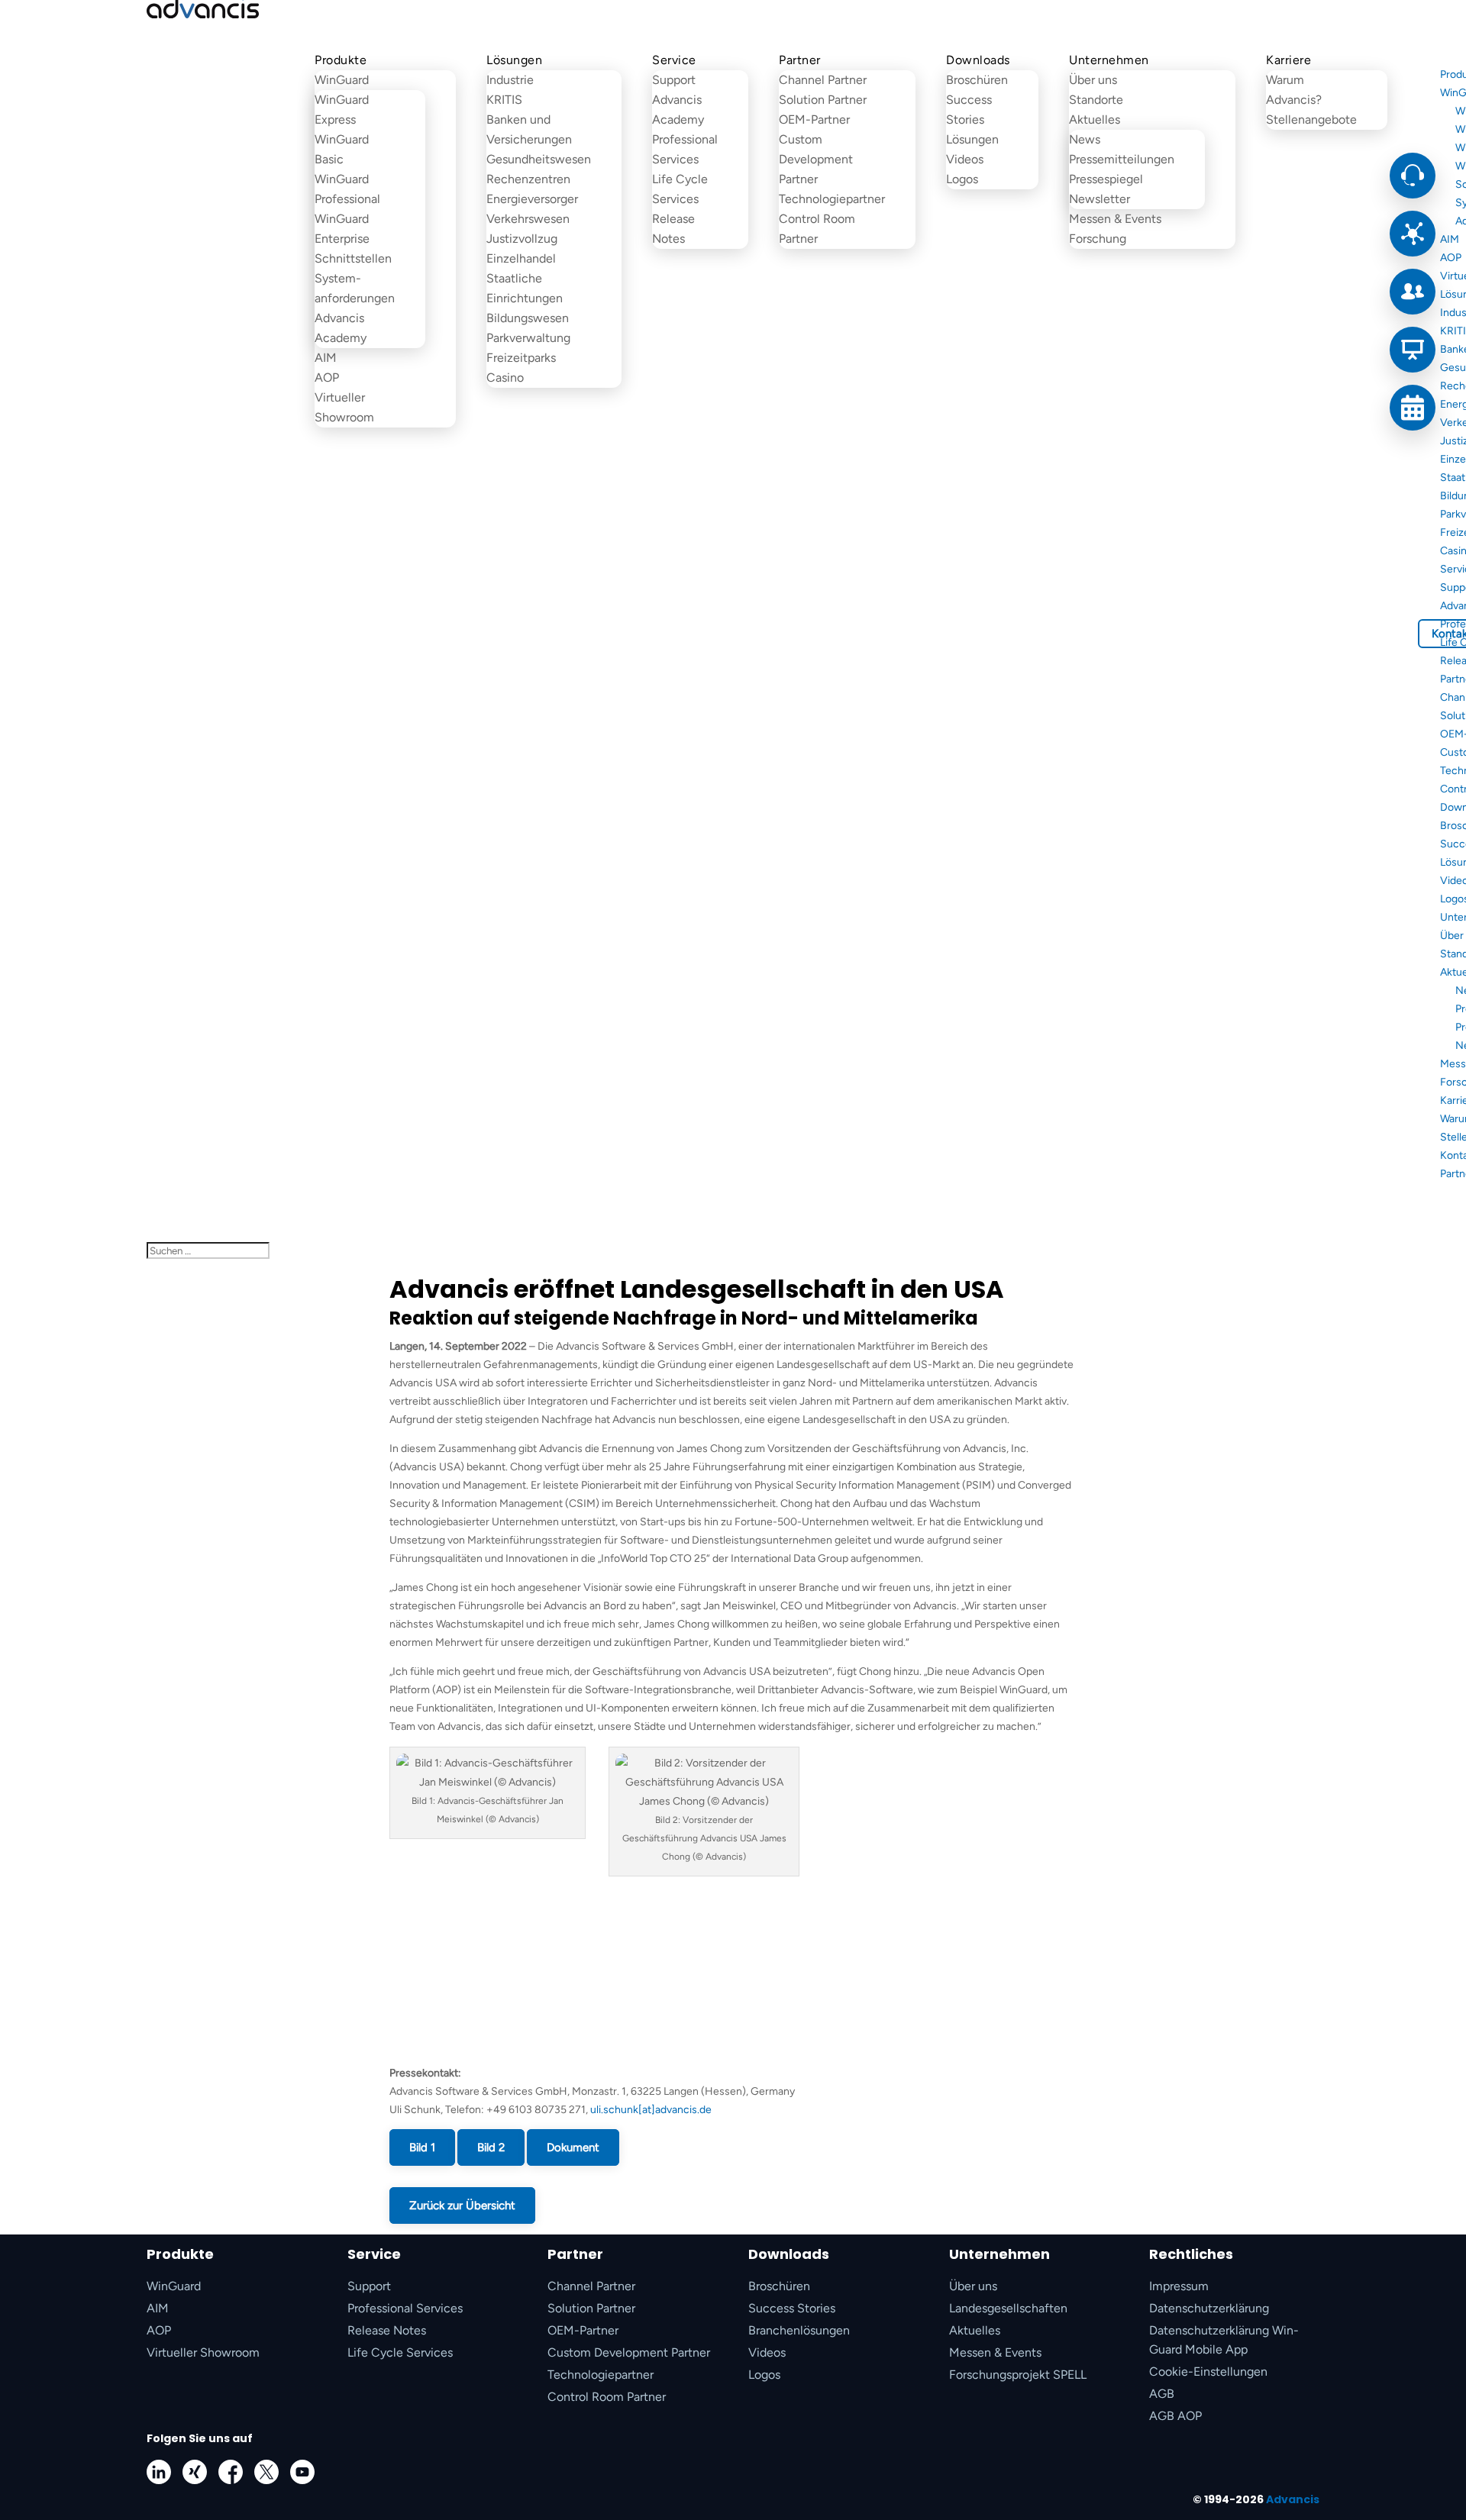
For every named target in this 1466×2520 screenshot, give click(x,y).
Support (674, 80)
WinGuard (342, 80)
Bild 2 (491, 2147)
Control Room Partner (607, 2397)
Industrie (510, 80)
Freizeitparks (521, 358)
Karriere (1288, 60)
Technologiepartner (832, 199)
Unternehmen (1109, 60)
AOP (327, 378)
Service (674, 60)
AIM (326, 358)
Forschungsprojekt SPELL (1018, 2375)
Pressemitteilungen (1122, 159)
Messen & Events (1115, 219)
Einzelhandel (521, 258)
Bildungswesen (528, 318)
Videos (965, 159)
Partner (800, 60)
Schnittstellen (353, 258)
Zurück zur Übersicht (462, 2205)
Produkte (341, 60)
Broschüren (977, 80)
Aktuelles (1095, 119)
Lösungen (514, 60)
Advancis (1293, 2499)
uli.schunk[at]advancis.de (651, 2110)
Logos (962, 179)
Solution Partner (823, 100)
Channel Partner (823, 80)
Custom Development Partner (816, 159)
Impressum (1179, 2286)
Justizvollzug (522, 239)
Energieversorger (532, 199)
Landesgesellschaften (1008, 2308)
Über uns (1093, 80)
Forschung (1098, 239)
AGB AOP (1175, 2416)
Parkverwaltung (528, 338)
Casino (505, 378)
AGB (1162, 2394)
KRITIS (504, 100)
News (1085, 139)
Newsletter (1099, 199)
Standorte (1096, 100)
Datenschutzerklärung (1209, 2308)
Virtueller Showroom (203, 2352)
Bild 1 (422, 2147)
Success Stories (792, 2308)
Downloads (978, 60)
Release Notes (387, 2330)
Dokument (573, 2147)
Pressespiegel (1106, 179)
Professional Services (405, 2308)
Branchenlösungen (799, 2330)
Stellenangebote (1311, 119)
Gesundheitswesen (539, 159)
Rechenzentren (528, 179)
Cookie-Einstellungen (1208, 2372)
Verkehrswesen (528, 219)
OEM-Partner (814, 119)
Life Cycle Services (400, 2352)
